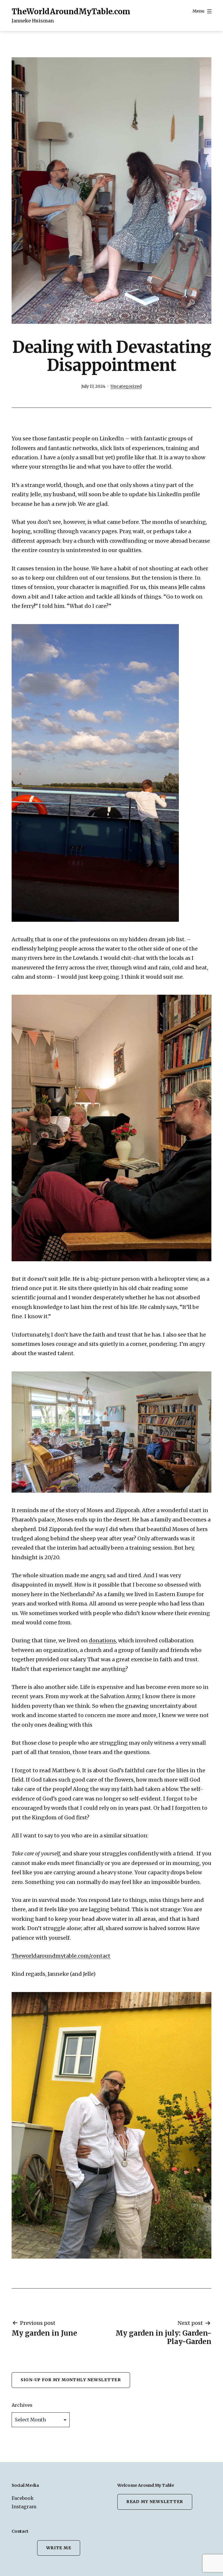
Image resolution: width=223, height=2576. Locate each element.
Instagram (24, 2507)
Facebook (23, 2498)
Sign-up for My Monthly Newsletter (71, 2380)
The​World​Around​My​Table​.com (71, 11)
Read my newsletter (155, 2502)
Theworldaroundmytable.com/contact (61, 1956)
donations (102, 1640)
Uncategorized (126, 386)
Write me (59, 2548)
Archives (22, 2405)
